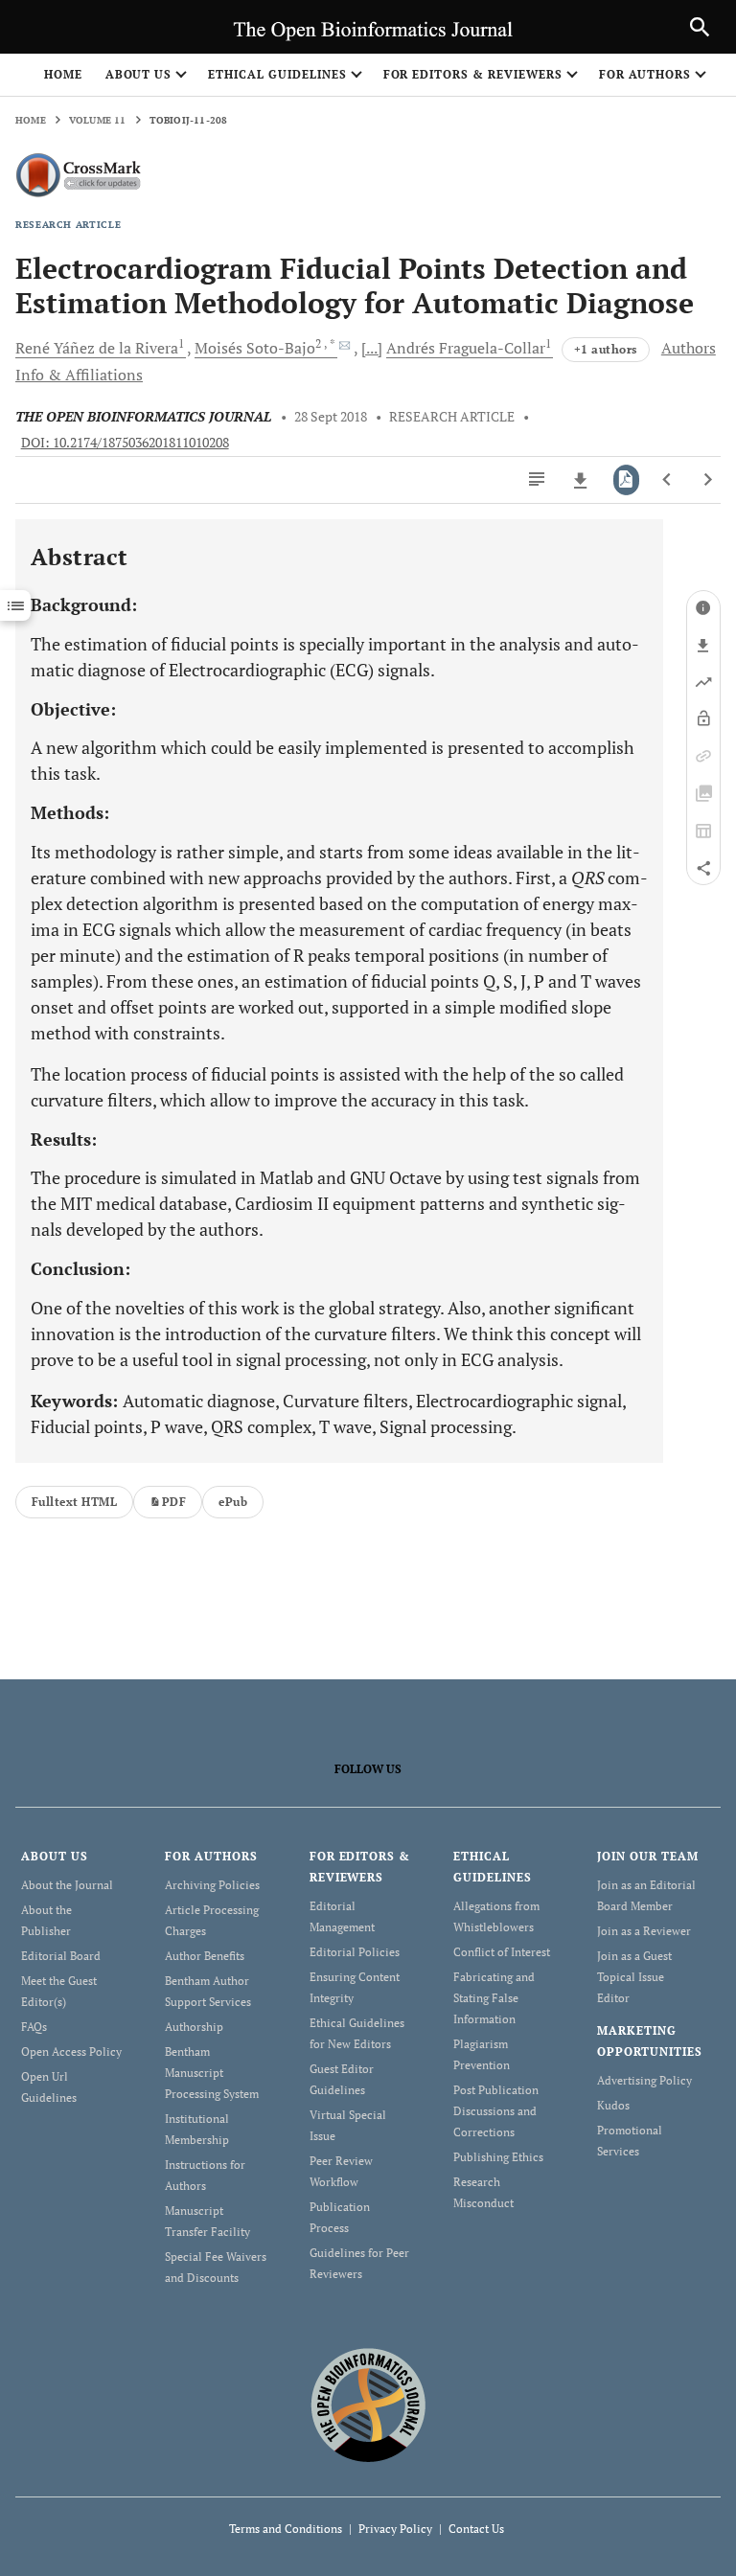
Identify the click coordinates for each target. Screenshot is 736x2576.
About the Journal (67, 1885)
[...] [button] (372, 348)
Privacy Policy (395, 2529)
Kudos (613, 2105)
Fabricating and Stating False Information (494, 1998)
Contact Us (476, 2529)
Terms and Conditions (286, 2529)
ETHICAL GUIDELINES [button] (277, 74)
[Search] (700, 27)
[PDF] (626, 480)
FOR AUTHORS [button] (645, 74)
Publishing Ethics (498, 2157)
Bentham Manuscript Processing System (212, 2073)
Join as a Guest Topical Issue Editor (634, 1977)
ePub (233, 1502)
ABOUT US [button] (139, 74)
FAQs (34, 2027)
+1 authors (606, 349)
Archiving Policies (212, 1885)
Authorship (194, 2027)
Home (63, 74)
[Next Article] (708, 480)
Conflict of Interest (502, 1952)
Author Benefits (205, 1956)
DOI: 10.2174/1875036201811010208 (125, 443)
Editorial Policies (355, 1952)
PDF (174, 1502)
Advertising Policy (644, 2080)
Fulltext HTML (74, 1502)
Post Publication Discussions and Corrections (496, 2111)
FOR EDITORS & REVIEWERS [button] (473, 74)
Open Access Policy (71, 2052)
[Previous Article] (667, 480)
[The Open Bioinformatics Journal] (368, 2404)
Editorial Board (61, 1956)
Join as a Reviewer (644, 1931)
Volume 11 (98, 120)
